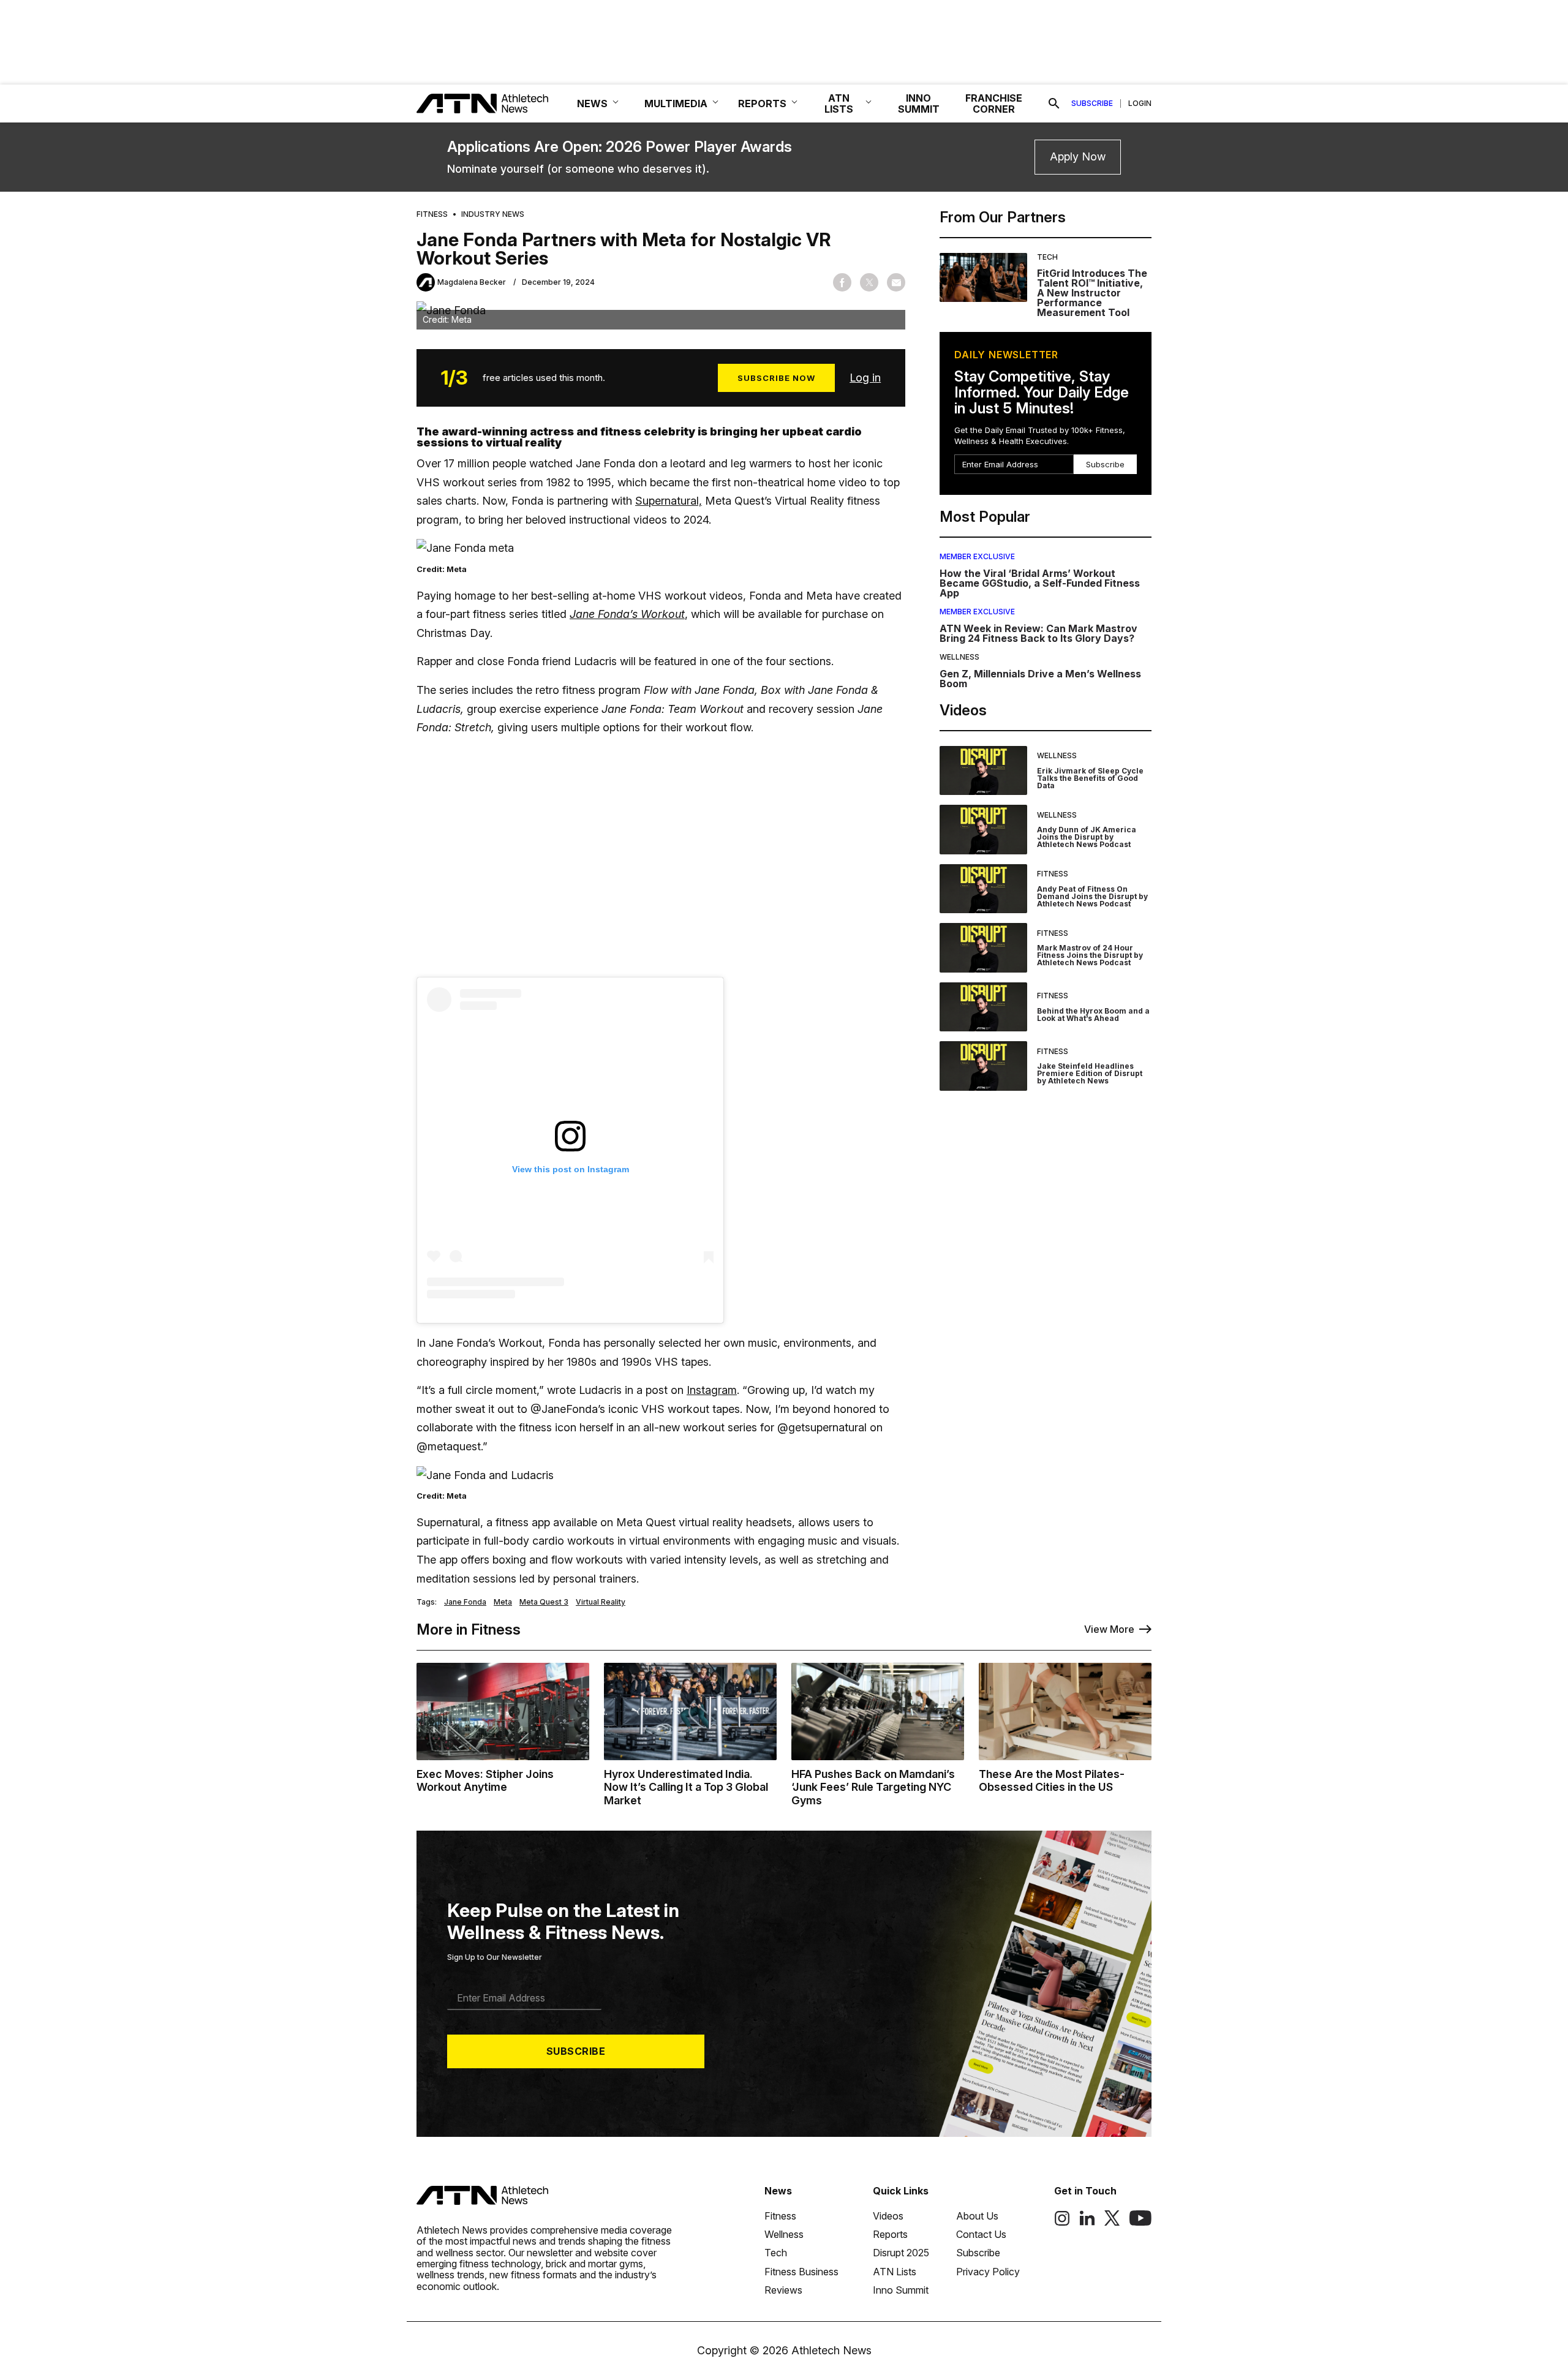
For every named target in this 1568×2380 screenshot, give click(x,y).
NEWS (592, 104)
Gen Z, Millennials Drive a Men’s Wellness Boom (1040, 679)
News (778, 2191)
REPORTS (762, 104)
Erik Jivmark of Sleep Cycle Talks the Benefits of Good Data (1090, 778)
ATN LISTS (839, 104)
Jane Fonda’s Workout (627, 614)
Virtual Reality (601, 1602)
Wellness (959, 657)
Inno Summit (901, 2290)
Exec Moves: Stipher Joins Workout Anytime (485, 1781)
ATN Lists (895, 2272)
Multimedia (676, 104)
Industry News (493, 214)
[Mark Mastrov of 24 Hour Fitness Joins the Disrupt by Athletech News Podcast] (983, 948)
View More (1109, 1629)
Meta (503, 1602)
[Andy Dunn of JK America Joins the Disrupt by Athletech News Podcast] (983, 830)
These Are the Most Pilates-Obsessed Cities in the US (1052, 1781)
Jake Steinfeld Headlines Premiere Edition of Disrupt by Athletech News (1090, 1073)
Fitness (432, 214)
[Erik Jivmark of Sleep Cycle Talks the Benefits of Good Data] (983, 771)
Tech (1047, 257)
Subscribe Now (776, 378)
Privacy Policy (988, 2272)
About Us (977, 2216)
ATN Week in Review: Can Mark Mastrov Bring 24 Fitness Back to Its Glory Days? (1038, 633)
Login (1140, 104)
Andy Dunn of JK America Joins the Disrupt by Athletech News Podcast (1087, 837)
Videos (888, 2216)
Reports (890, 2234)
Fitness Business (801, 2272)
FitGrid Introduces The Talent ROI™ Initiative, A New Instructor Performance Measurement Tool (1092, 293)
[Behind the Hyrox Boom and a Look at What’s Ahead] (983, 1007)
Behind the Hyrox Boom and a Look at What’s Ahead (1093, 1015)
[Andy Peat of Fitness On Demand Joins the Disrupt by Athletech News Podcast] (983, 889)
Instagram (712, 1390)
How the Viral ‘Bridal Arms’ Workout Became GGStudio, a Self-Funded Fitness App (1040, 583)
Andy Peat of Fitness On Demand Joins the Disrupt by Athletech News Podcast (1092, 896)
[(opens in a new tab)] (1062, 2223)
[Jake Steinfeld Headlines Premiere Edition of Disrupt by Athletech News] (983, 1066)
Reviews (783, 2290)
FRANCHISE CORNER (994, 104)
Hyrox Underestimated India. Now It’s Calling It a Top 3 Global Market (686, 1787)
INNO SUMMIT (919, 104)
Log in (865, 378)
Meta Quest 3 (544, 1602)
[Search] (1054, 104)
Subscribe (1092, 104)
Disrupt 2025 (901, 2253)
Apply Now (1078, 156)
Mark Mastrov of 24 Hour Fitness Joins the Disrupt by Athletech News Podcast (1090, 955)
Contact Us (981, 2234)
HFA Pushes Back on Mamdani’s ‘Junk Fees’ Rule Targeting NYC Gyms (873, 1787)
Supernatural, (669, 501)
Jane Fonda (465, 1602)
